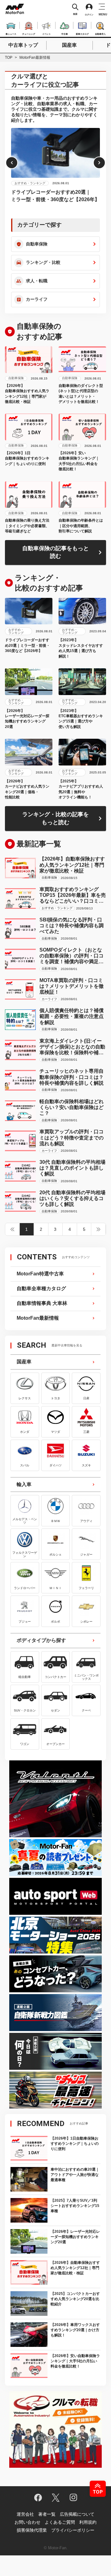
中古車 (65, 33)
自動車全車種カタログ (41, 1288)
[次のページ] (99, 1229)
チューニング (29, 33)
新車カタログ (82, 33)
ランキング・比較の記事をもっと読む (55, 818)
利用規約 (88, 2522)
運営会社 (25, 2514)
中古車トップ (23, 45)
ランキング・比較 (43, 262)
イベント (47, 33)
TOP (9, 58)
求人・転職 (37, 281)
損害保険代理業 (32, 2530)
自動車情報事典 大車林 (42, 1303)
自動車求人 (100, 33)
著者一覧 (47, 2514)
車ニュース (11, 33)
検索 (75, 14)
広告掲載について (77, 2514)
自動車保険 (37, 244)
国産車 (69, 45)
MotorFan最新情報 (38, 1318)
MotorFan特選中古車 (40, 1274)
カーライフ (37, 299)
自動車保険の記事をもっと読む (55, 552)
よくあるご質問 (60, 2522)
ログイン (89, 15)
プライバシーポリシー (73, 2530)
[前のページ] (12, 1229)
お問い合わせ (27, 2522)
